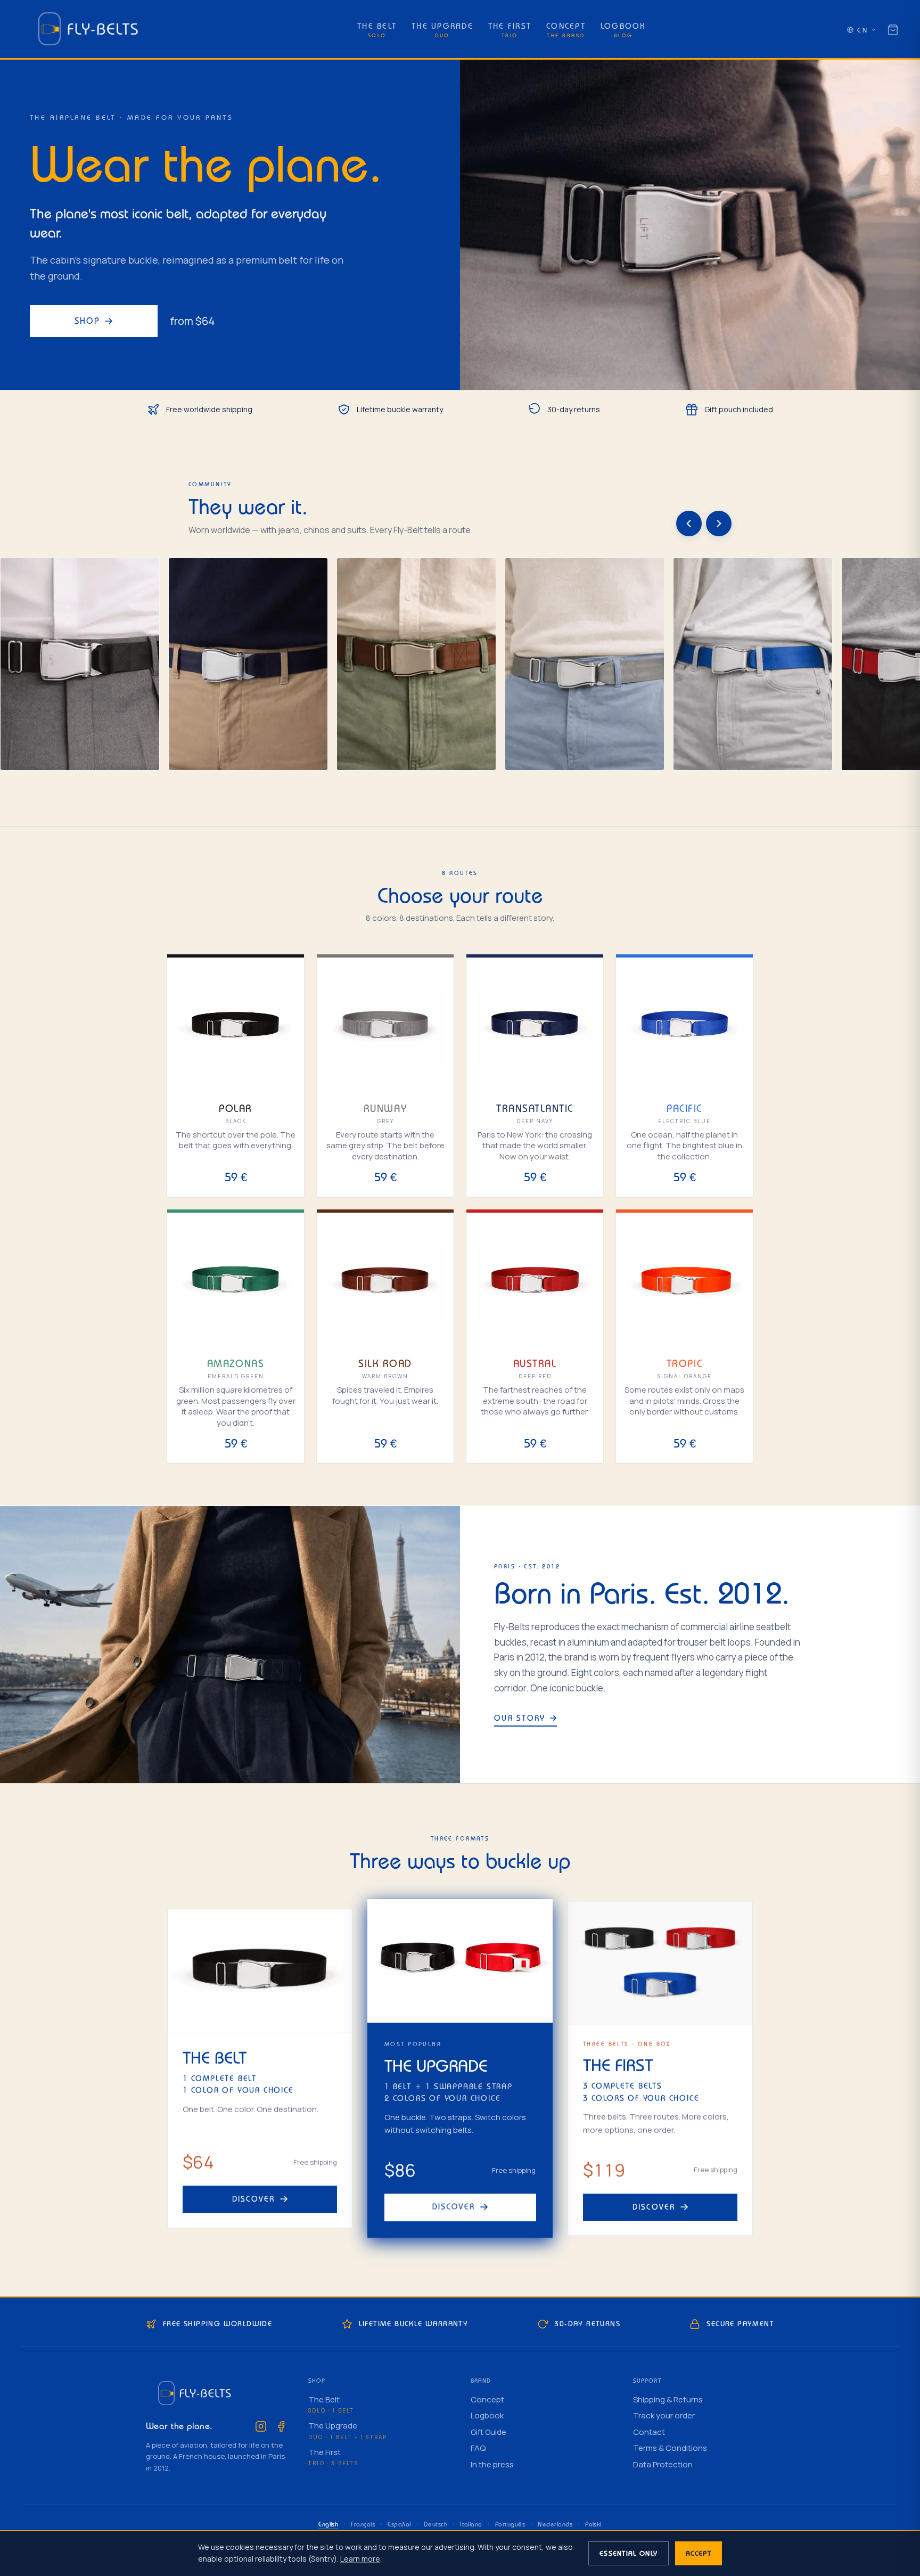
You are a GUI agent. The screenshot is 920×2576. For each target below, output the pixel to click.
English (328, 2524)
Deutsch (436, 2524)
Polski (593, 2524)
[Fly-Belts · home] (90, 30)
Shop (88, 321)
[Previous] (689, 524)
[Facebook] (281, 2426)
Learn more (360, 2559)
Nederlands (555, 2524)
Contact (649, 2432)
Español (399, 2524)
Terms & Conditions (670, 2448)
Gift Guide (488, 2432)
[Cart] (893, 30)
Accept (699, 2553)
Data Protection (663, 2464)
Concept (487, 2399)
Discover (254, 2199)
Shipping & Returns (668, 2399)
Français (363, 2524)
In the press (492, 2464)
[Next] (719, 524)
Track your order (664, 2415)
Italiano (471, 2524)
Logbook (487, 2415)
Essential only (629, 2553)
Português (510, 2524)
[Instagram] (261, 2426)
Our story (520, 1718)
